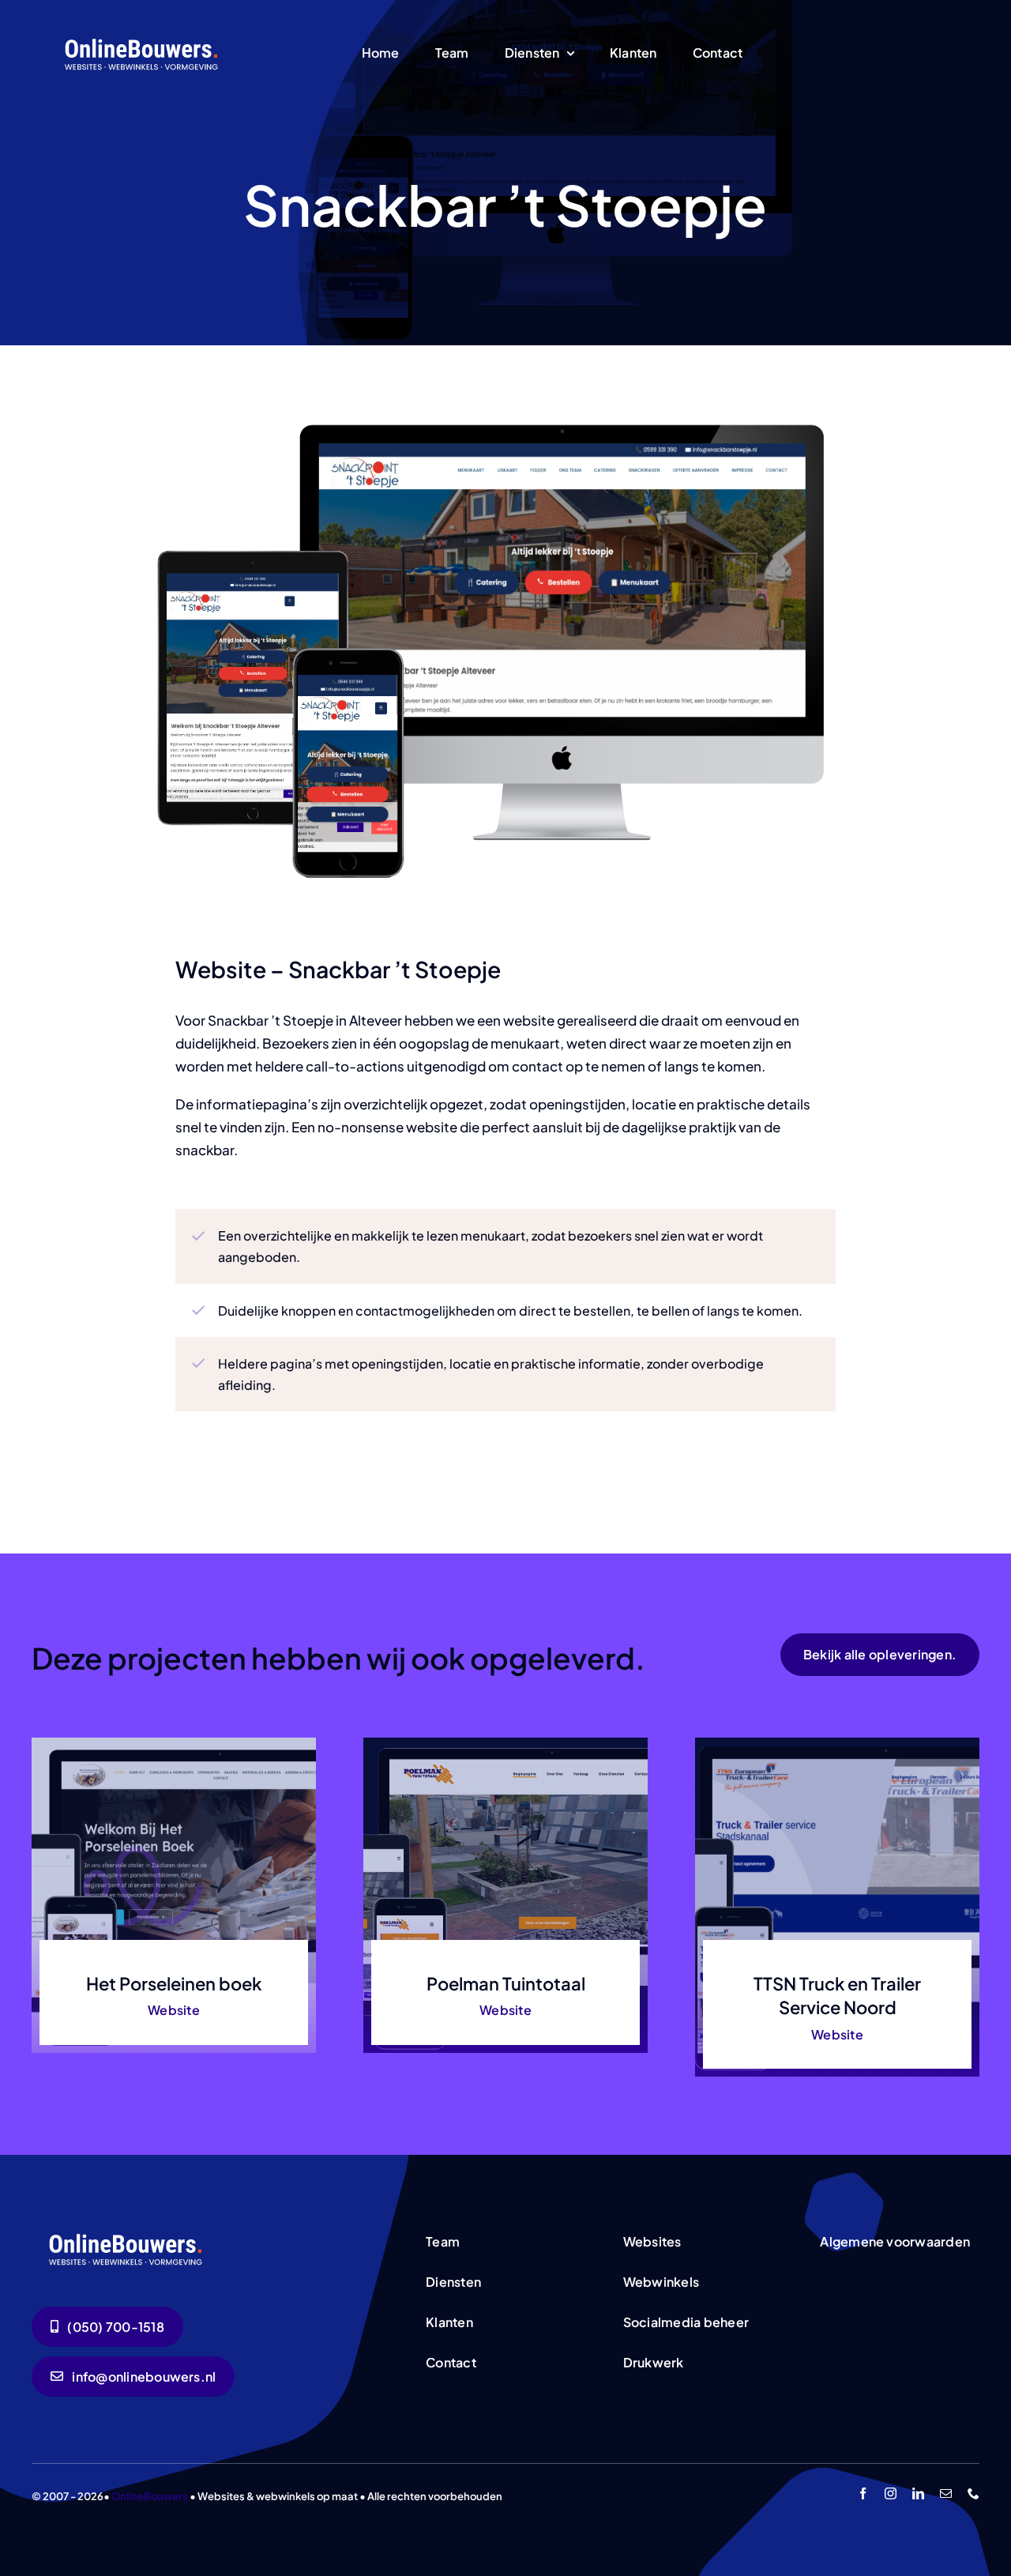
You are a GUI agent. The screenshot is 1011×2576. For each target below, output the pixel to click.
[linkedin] (918, 2493)
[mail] (946, 2493)
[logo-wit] (143, 37)
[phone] (973, 2493)
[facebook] (863, 2493)
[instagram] (891, 2493)
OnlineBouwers (150, 2496)
